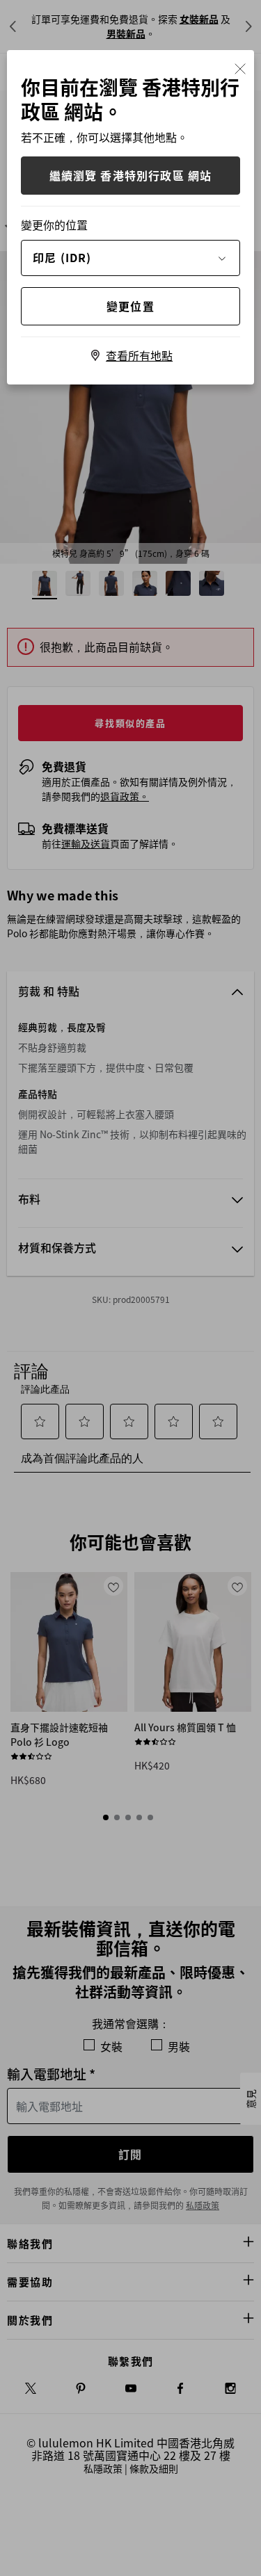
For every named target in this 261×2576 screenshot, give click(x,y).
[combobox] (130, 257)
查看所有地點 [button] (139, 355)
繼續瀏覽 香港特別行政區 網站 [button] (131, 175)
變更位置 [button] (130, 306)
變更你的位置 (54, 225)
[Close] (240, 67)
